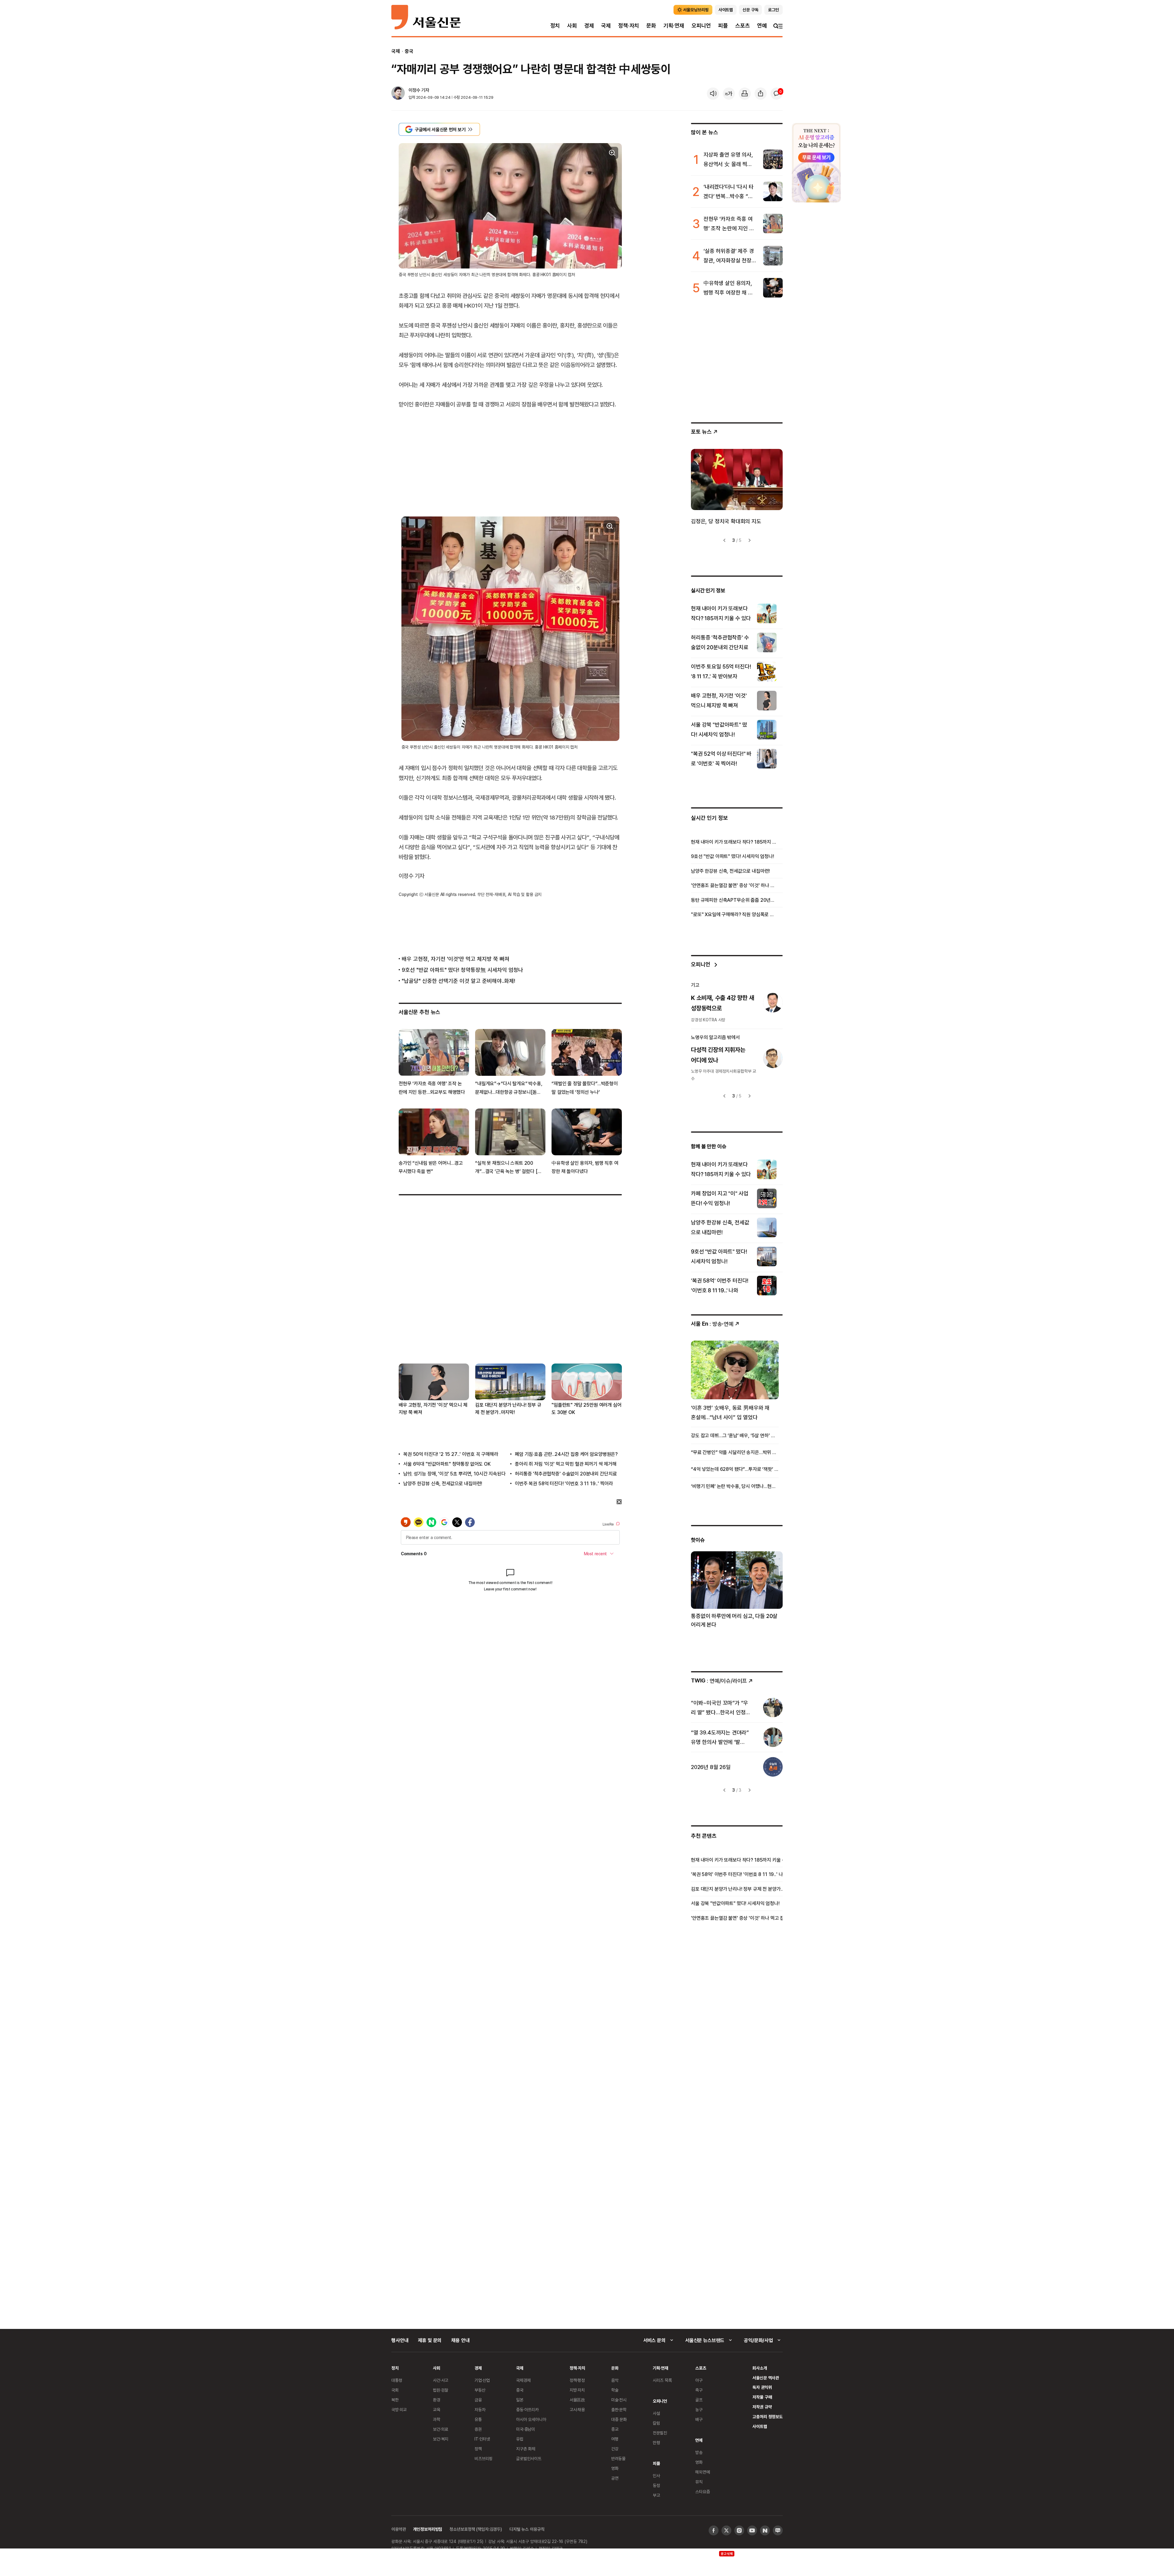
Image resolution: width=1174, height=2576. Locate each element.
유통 (478, 2419)
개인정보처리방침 (428, 2529)
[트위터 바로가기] (726, 2530)
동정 (656, 2485)
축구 (699, 2390)
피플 (723, 26)
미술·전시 (619, 2400)
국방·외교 (399, 2409)
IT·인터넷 (482, 2439)
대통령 (397, 2380)
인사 (656, 2476)
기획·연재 (674, 26)
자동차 (480, 2409)
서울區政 (577, 2400)
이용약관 (399, 2529)
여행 (615, 2439)
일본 (520, 2400)
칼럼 (656, 2423)
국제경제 (523, 2380)
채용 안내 (460, 2340)
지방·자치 (577, 2390)
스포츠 (742, 26)
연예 (762, 26)
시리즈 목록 (662, 2380)
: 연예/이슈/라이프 (719, 1680)
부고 (656, 2495)
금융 (478, 2400)
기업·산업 (482, 2380)
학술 (615, 2390)
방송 (699, 2452)
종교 (615, 2429)
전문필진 (660, 2433)
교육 (437, 2409)
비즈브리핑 (484, 2458)
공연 (615, 2478)
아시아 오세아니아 (531, 2419)
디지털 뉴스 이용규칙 (527, 2529)
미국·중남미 (526, 2429)
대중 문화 (619, 2419)
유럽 (520, 2439)
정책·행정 (577, 2380)
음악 (615, 2380)
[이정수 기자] (398, 94)
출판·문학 (619, 2409)
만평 (656, 2443)
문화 (651, 26)
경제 (589, 26)
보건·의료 (441, 2429)
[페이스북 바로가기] (714, 2530)
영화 (615, 2468)
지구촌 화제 (526, 2449)
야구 (699, 2380)
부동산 (480, 2390)
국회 (395, 2390)
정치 (555, 26)
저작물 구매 (762, 2397)
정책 (478, 2449)
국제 (606, 26)
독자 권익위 (762, 2387)
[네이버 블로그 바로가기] (778, 2530)
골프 (699, 2400)
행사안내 (400, 2340)
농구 (699, 2409)
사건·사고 (441, 2380)
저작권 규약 (762, 2407)
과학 (437, 2419)
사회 (572, 26)
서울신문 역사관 (766, 2378)
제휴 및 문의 (430, 2340)
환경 (437, 2400)
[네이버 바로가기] (765, 2530)
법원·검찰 (441, 2390)
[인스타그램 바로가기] (739, 2530)
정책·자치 (629, 26)
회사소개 (760, 2368)
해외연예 (702, 2472)
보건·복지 (441, 2439)
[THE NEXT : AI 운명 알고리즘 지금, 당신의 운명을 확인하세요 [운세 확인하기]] (816, 163)
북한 (395, 2400)
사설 (656, 2413)
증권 (478, 2429)
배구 (699, 2419)
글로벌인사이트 (529, 2458)
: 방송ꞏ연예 (712, 1324)
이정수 (414, 90)
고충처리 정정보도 (768, 2417)
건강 (615, 2449)
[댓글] (777, 94)
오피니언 (701, 26)
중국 (409, 51)
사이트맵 (760, 2426)
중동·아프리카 (527, 2409)
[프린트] (745, 94)
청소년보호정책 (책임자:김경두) (476, 2529)
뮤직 (699, 2482)
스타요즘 (702, 2491)
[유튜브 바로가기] (752, 2530)
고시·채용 (577, 2409)
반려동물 (618, 2458)
